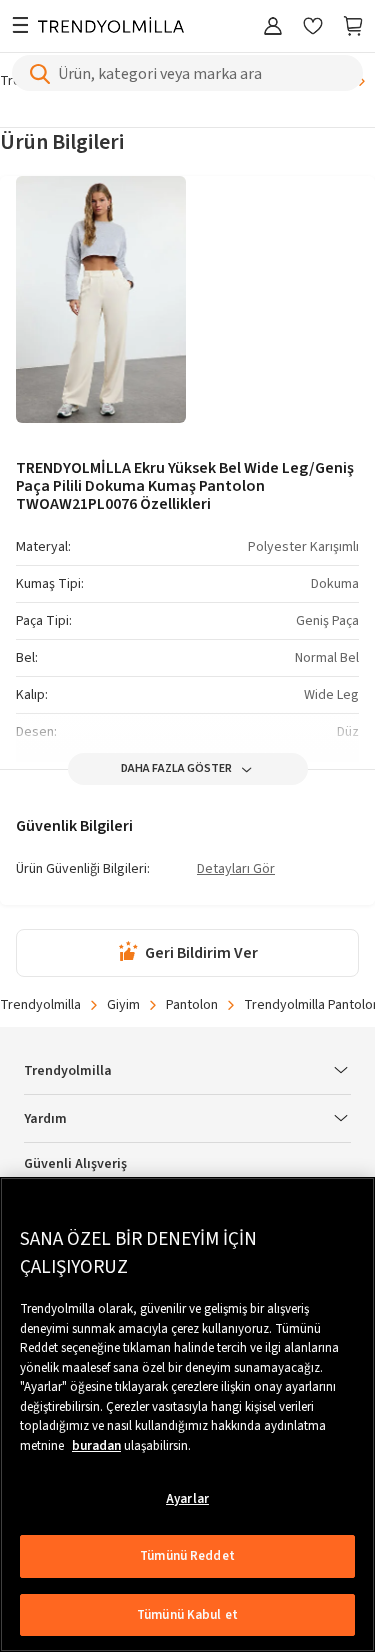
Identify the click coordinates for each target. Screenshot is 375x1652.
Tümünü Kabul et (187, 1615)
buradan (96, 1446)
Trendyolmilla (40, 1005)
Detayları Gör (236, 870)
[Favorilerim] (313, 27)
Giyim (123, 1005)
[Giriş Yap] (273, 27)
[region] (187, 1414)
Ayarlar (187, 1499)
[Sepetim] (353, 27)
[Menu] (20, 27)
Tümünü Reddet (187, 1556)
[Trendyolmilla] (111, 27)
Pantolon (192, 1005)
